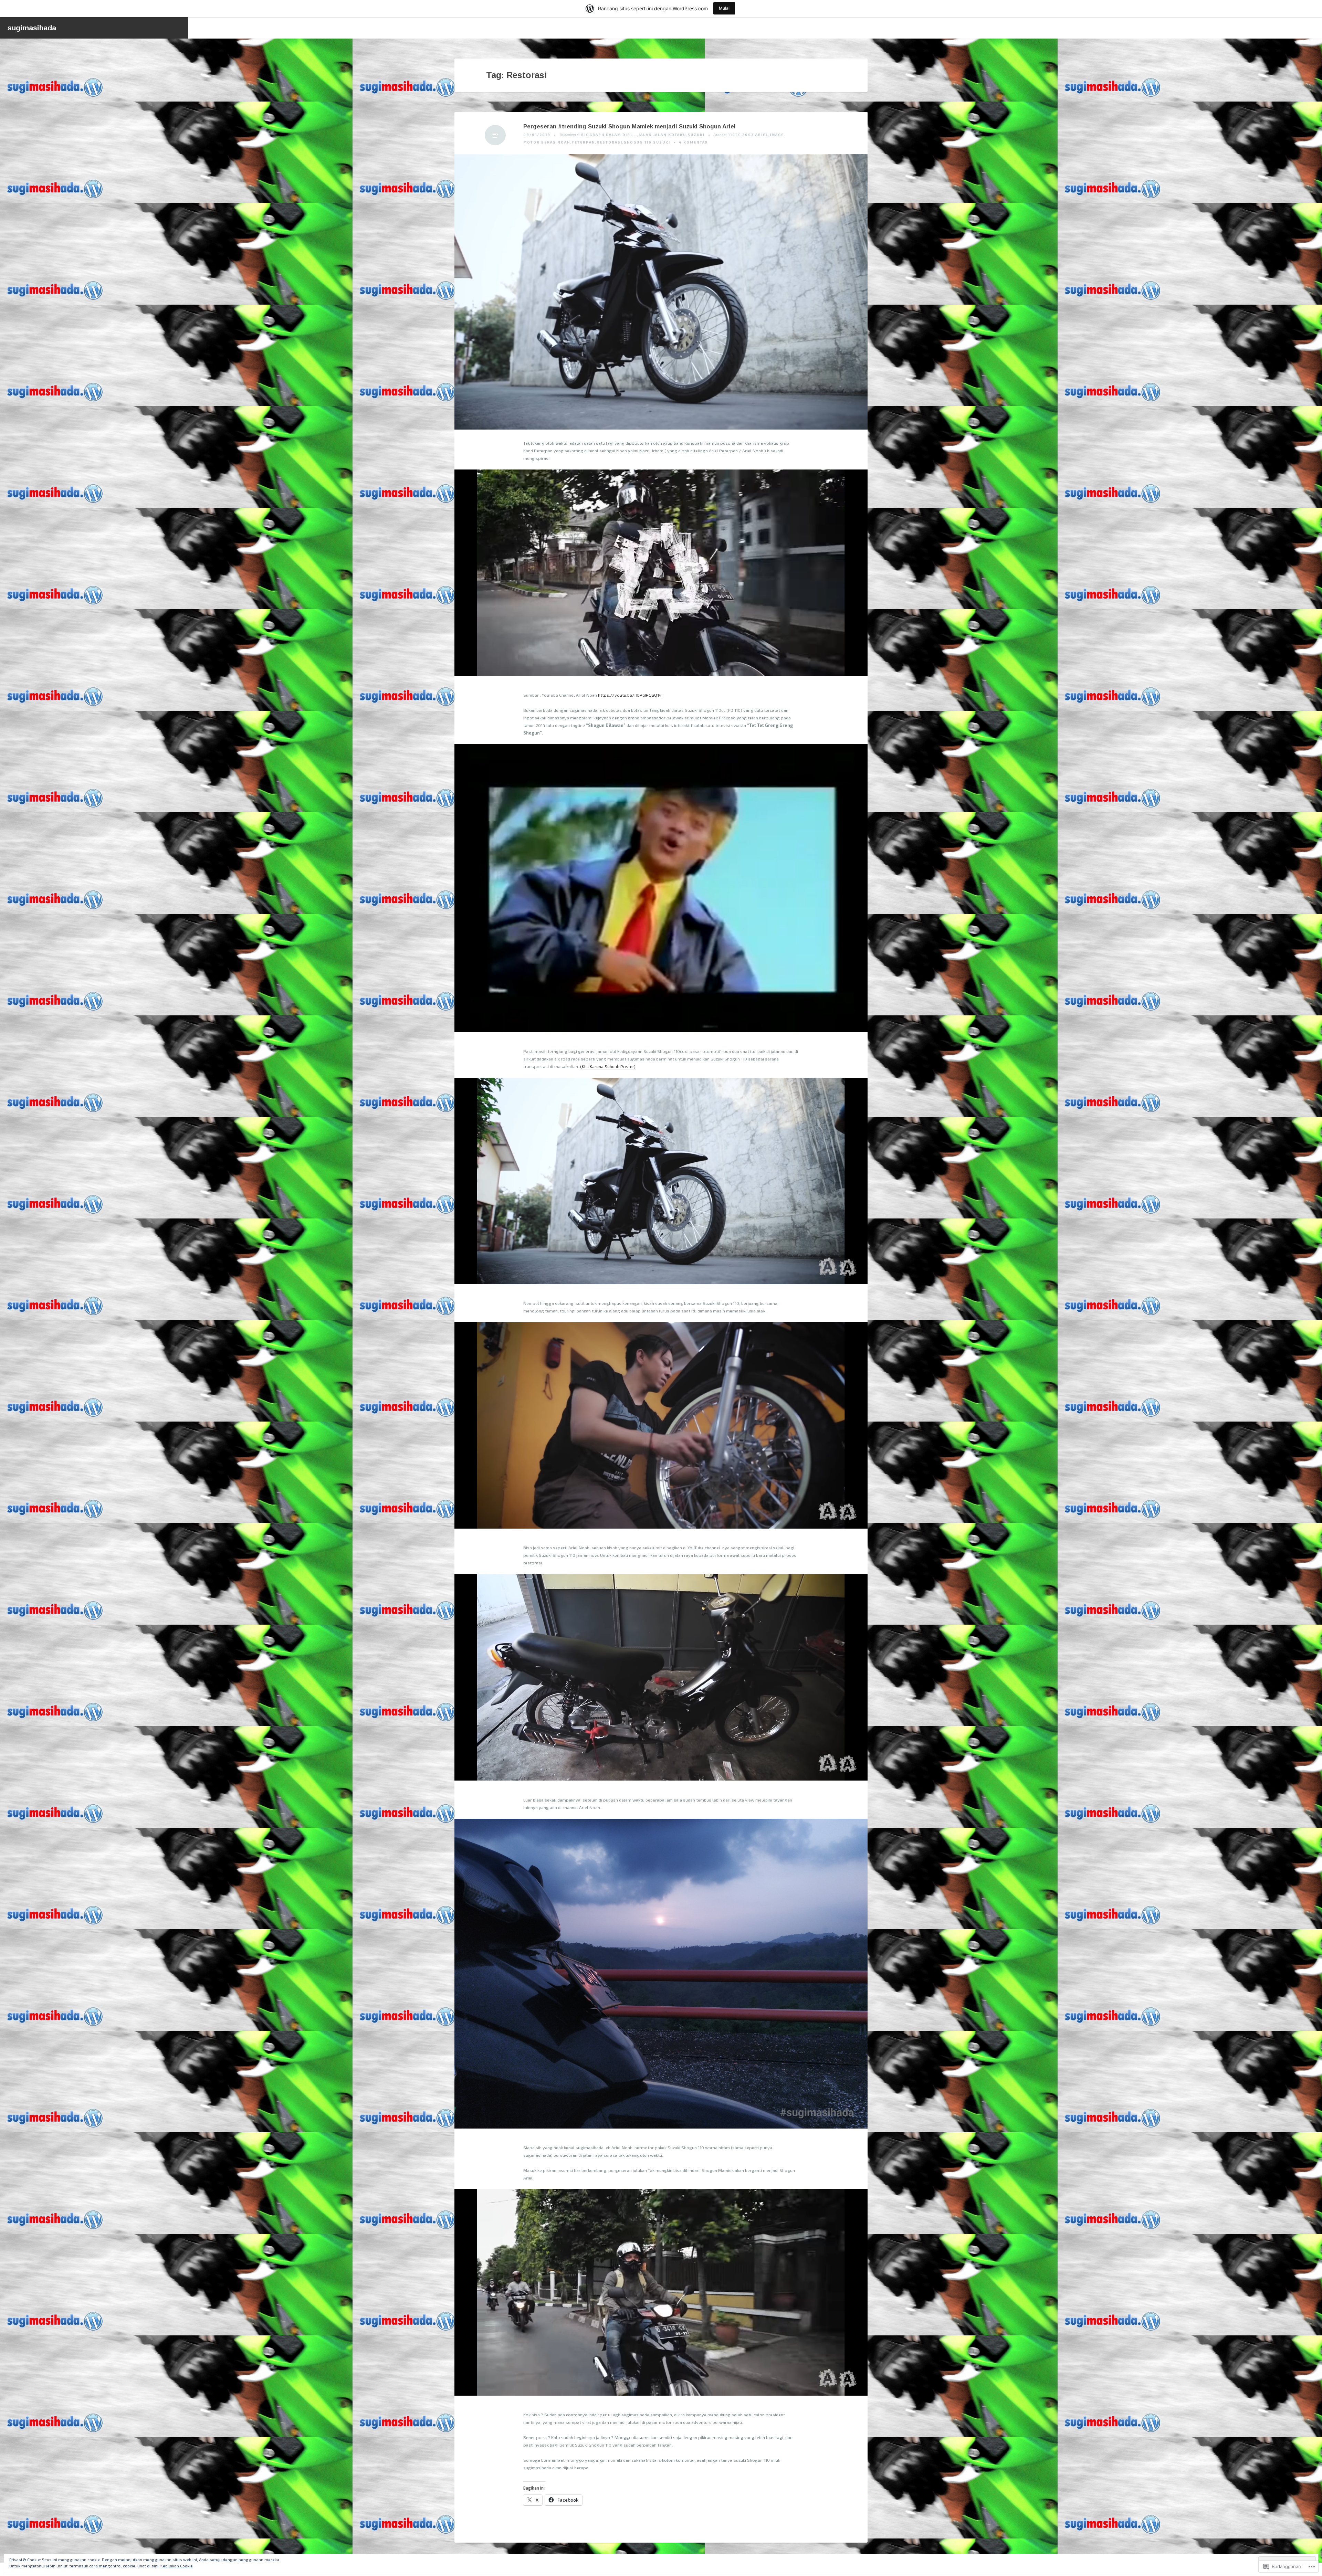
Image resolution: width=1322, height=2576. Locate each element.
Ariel (762, 135)
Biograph (593, 135)
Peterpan (583, 142)
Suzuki (696, 135)
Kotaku (677, 135)
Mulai (724, 8)
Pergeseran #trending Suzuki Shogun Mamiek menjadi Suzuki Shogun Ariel (629, 126)
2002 (748, 135)
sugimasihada (32, 28)
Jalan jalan (653, 135)
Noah (564, 142)
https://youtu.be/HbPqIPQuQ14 (630, 695)
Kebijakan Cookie (177, 2566)
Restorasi (610, 142)
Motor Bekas (540, 142)
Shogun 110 (638, 142)
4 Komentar (694, 142)
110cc (735, 135)
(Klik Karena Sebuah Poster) (608, 1066)
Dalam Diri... (622, 135)
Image (777, 135)
